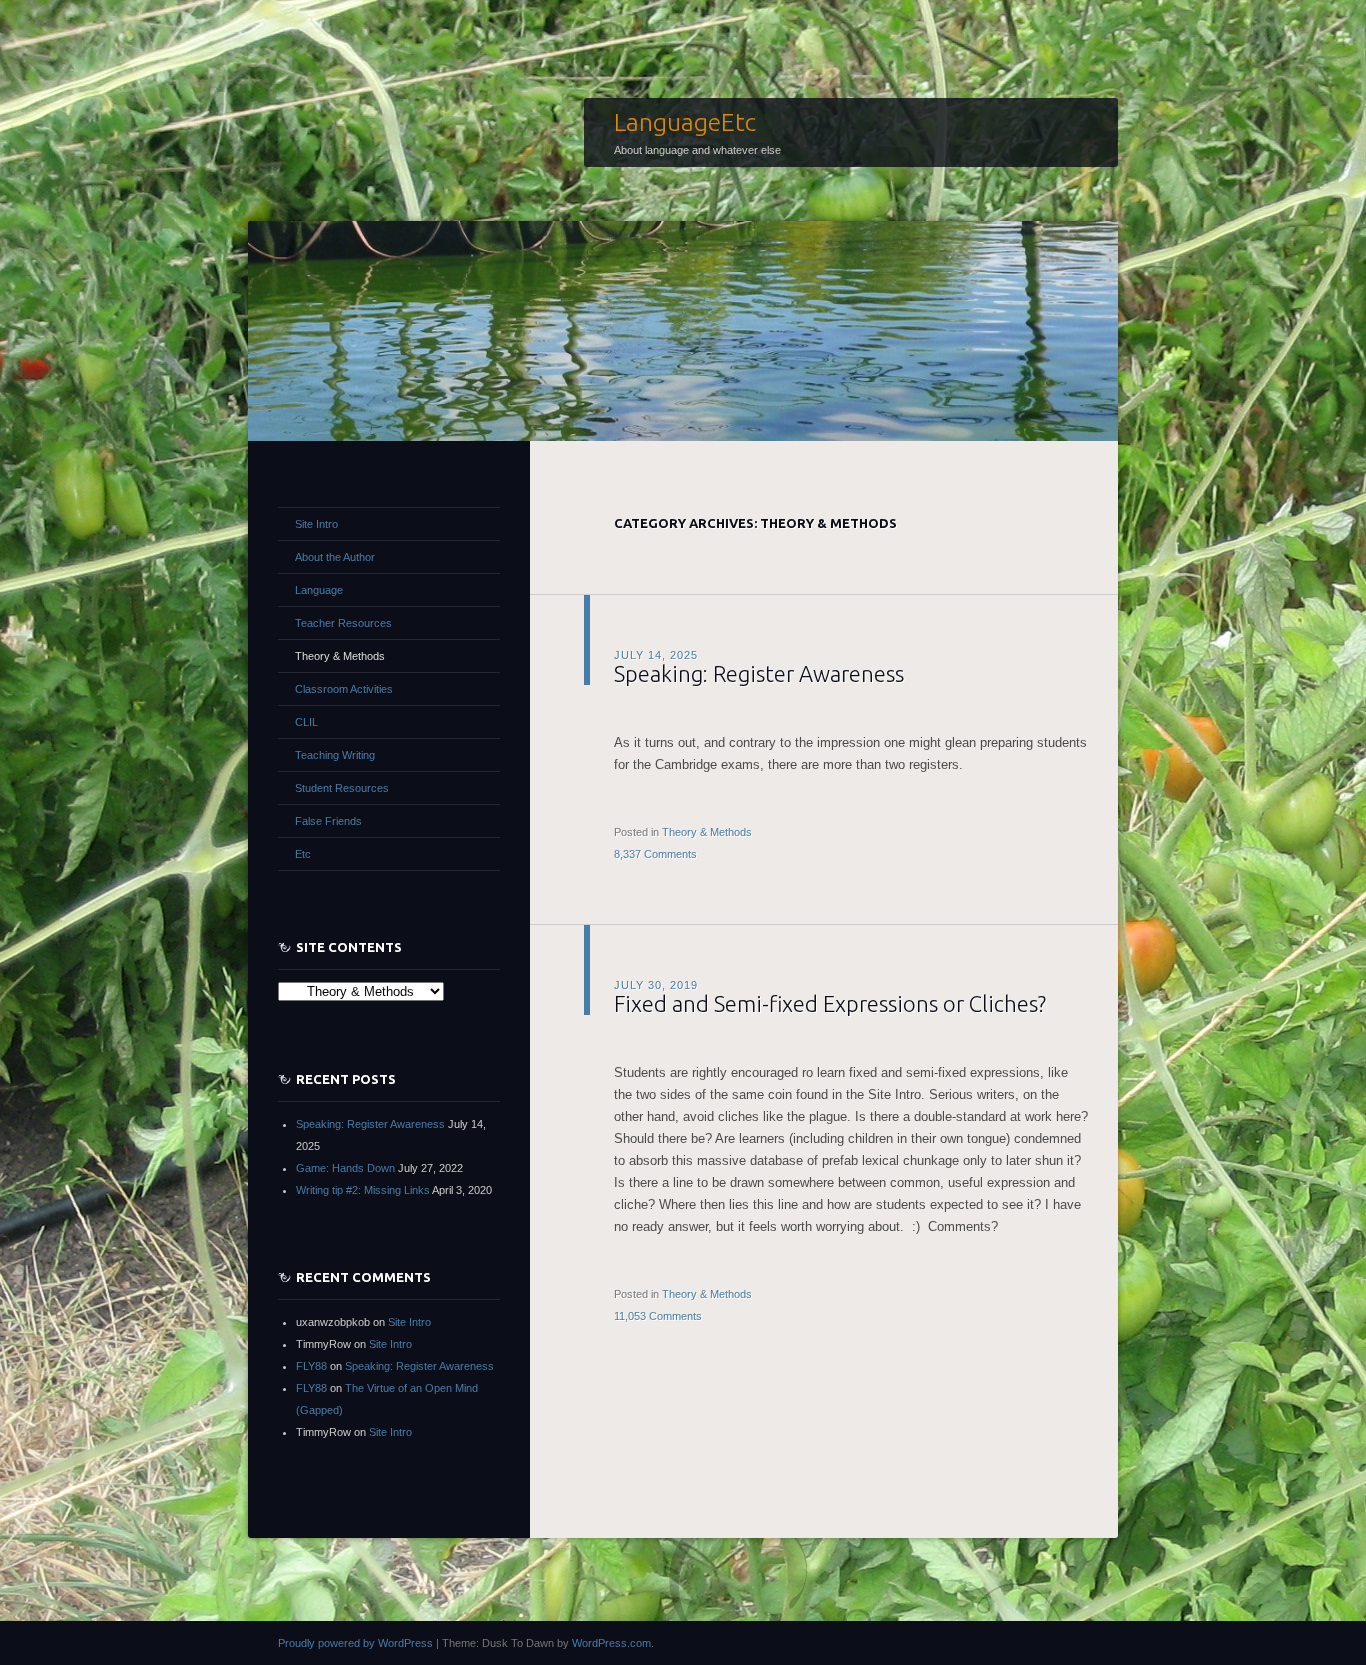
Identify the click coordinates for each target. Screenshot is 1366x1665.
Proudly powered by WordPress (355, 1643)
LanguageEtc (685, 122)
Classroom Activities (344, 689)
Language (319, 590)
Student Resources (342, 788)
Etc (303, 854)
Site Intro (316, 524)
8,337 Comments (655, 854)
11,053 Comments (658, 1316)
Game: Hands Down (345, 1168)
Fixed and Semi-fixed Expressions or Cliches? (830, 1003)
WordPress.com (611, 1643)
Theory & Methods (707, 832)
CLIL (306, 722)
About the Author (335, 557)
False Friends (328, 821)
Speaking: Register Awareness (759, 673)
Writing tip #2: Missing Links (363, 1190)
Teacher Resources (343, 623)
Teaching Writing (335, 755)
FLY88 (311, 1366)
